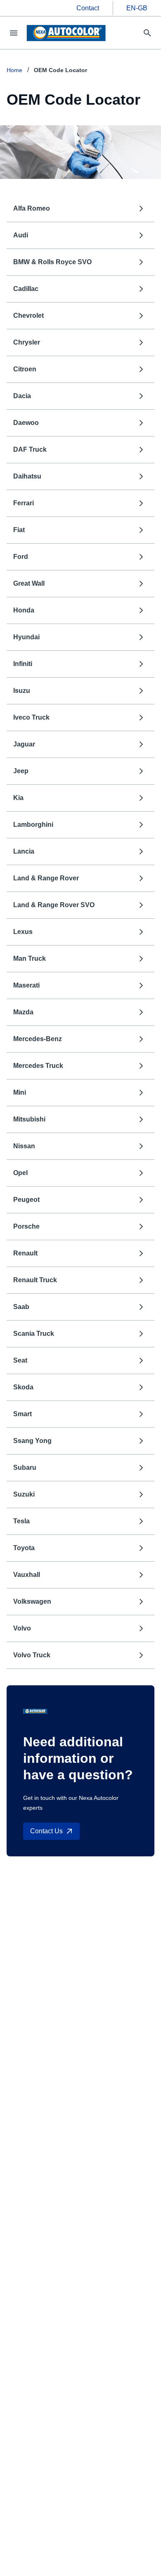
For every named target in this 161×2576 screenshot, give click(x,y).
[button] (80, 209)
